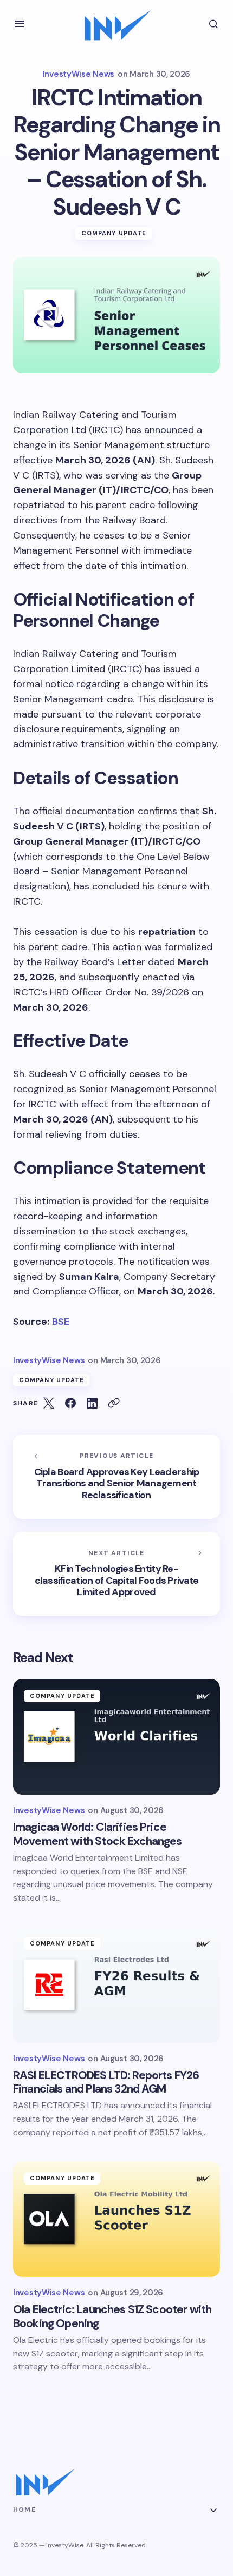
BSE (61, 1322)
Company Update (114, 233)
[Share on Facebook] (70, 1403)
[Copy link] (114, 1403)
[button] (20, 24)
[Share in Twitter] (49, 1403)
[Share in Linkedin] (92, 1403)
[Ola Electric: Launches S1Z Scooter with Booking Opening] (116, 2219)
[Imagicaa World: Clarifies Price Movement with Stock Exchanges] (116, 1737)
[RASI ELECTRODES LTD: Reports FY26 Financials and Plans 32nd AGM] (116, 1985)
